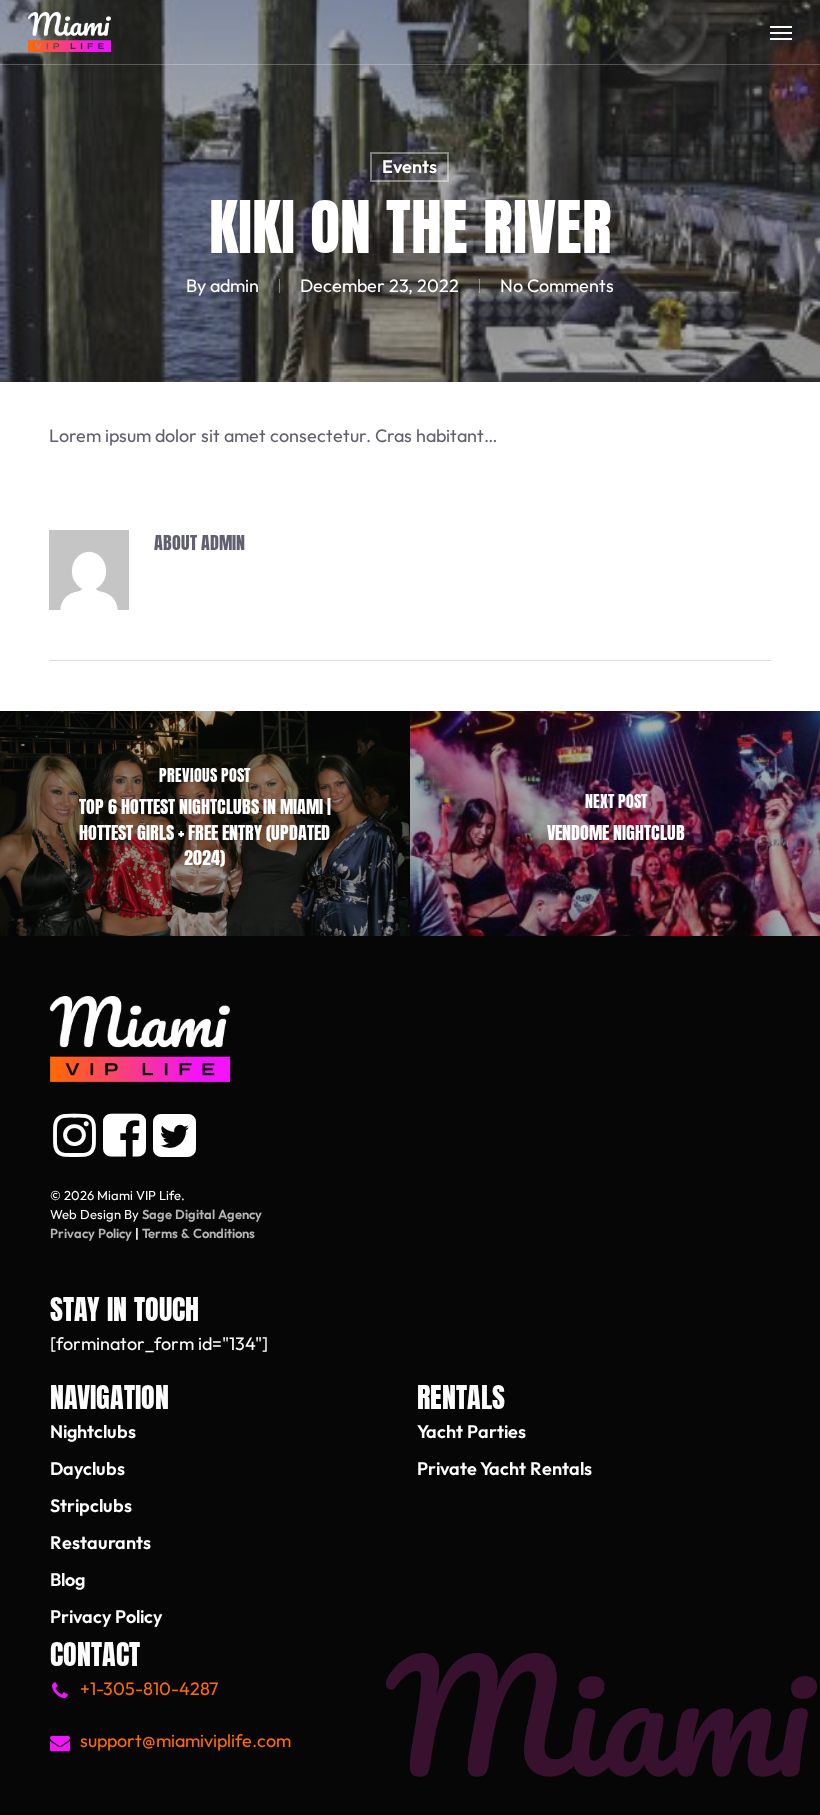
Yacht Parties (471, 1431)
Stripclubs (91, 1505)
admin (234, 285)
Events (409, 166)
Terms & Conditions (198, 1233)
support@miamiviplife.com (185, 1740)
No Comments (557, 285)
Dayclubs (87, 1468)
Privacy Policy (91, 1233)
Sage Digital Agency (202, 1214)
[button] (781, 32)
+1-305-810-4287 (149, 1688)
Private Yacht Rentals (504, 1468)
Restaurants (100, 1542)
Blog (67, 1579)
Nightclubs (93, 1431)
